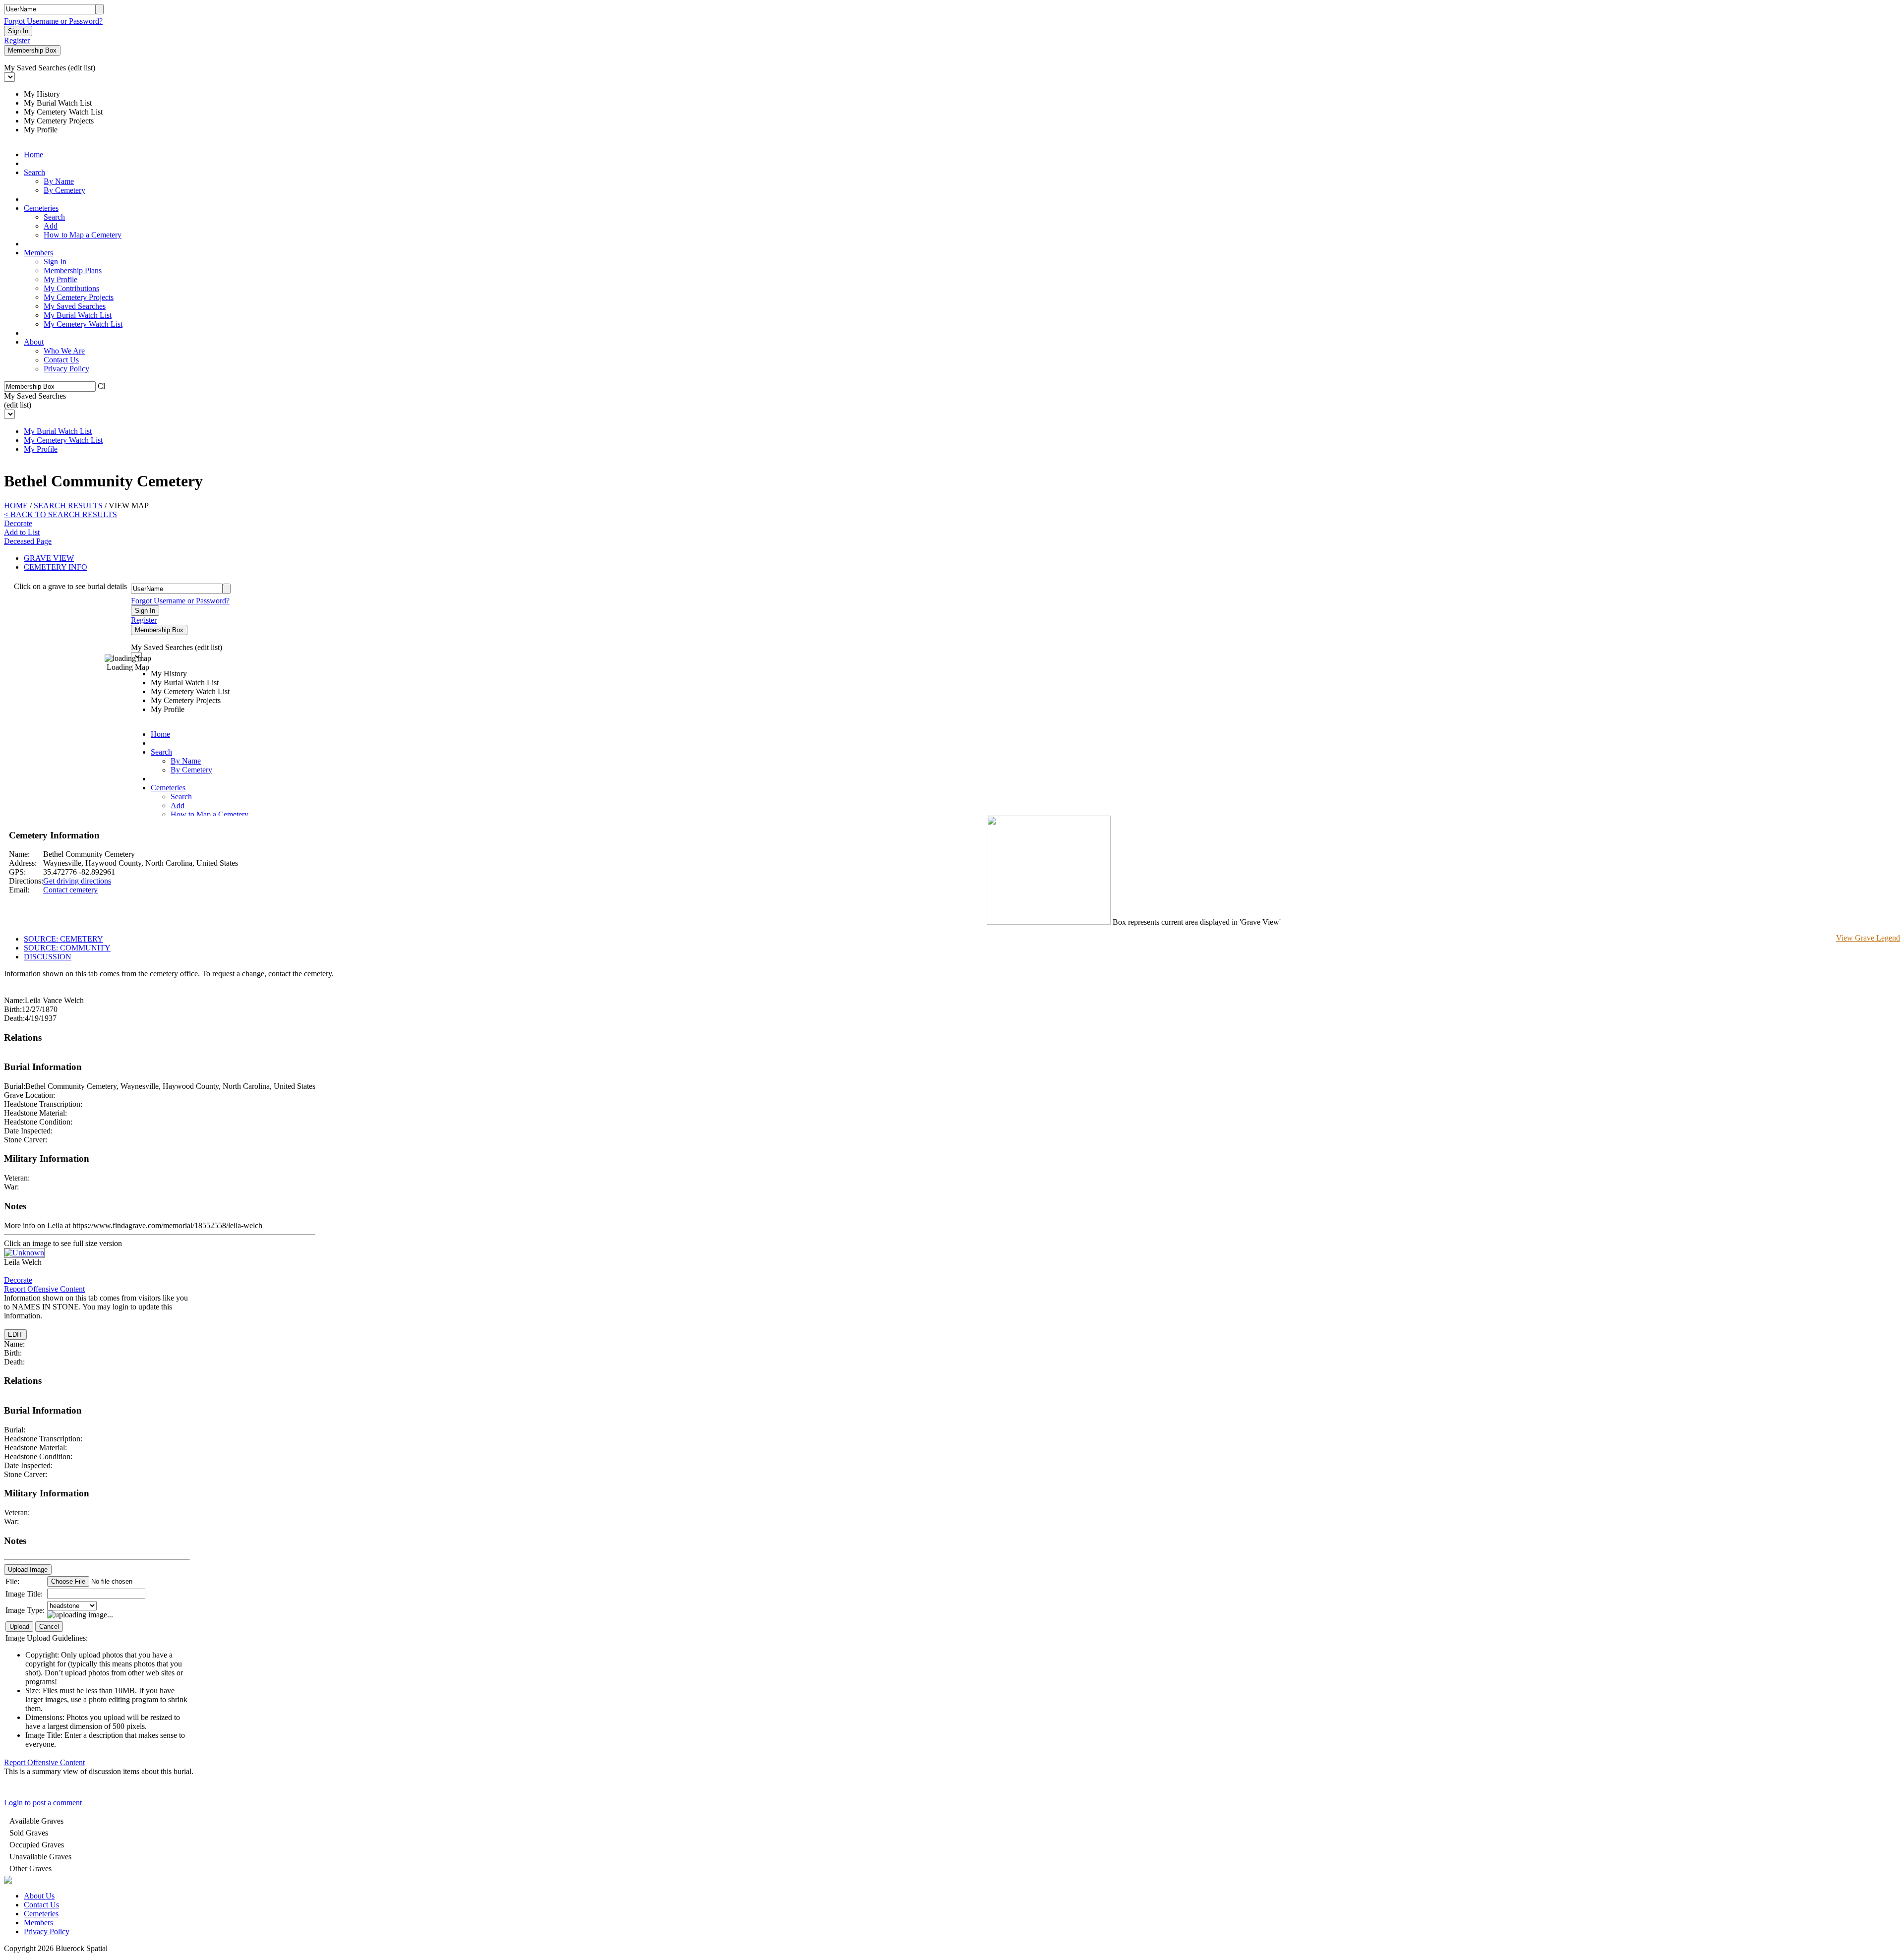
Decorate (18, 523)
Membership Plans (73, 270)
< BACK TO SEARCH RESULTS (60, 514)
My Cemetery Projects (79, 297)
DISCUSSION (48, 957)
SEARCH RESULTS (68, 505)
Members (38, 253)
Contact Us (61, 360)
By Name (59, 181)
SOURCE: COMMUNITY (67, 948)
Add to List (22, 532)
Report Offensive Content (44, 1289)
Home (33, 154)
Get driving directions (77, 881)
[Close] (101, 385)
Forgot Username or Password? (53, 21)
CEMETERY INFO (56, 567)
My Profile (60, 279)
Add (51, 226)
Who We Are (64, 351)
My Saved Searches (75, 306)
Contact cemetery (70, 890)
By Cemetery (64, 190)
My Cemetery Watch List (83, 324)
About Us (39, 1896)
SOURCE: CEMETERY (63, 939)
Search (34, 172)
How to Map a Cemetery (83, 235)
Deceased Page (28, 541)
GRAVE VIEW (49, 558)
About (34, 342)
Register (17, 40)
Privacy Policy (66, 369)
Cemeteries (41, 208)
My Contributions (71, 288)
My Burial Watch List (78, 315)
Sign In (55, 262)
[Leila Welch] (24, 1253)
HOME (16, 505)
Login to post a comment (43, 1803)
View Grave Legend (1868, 938)
